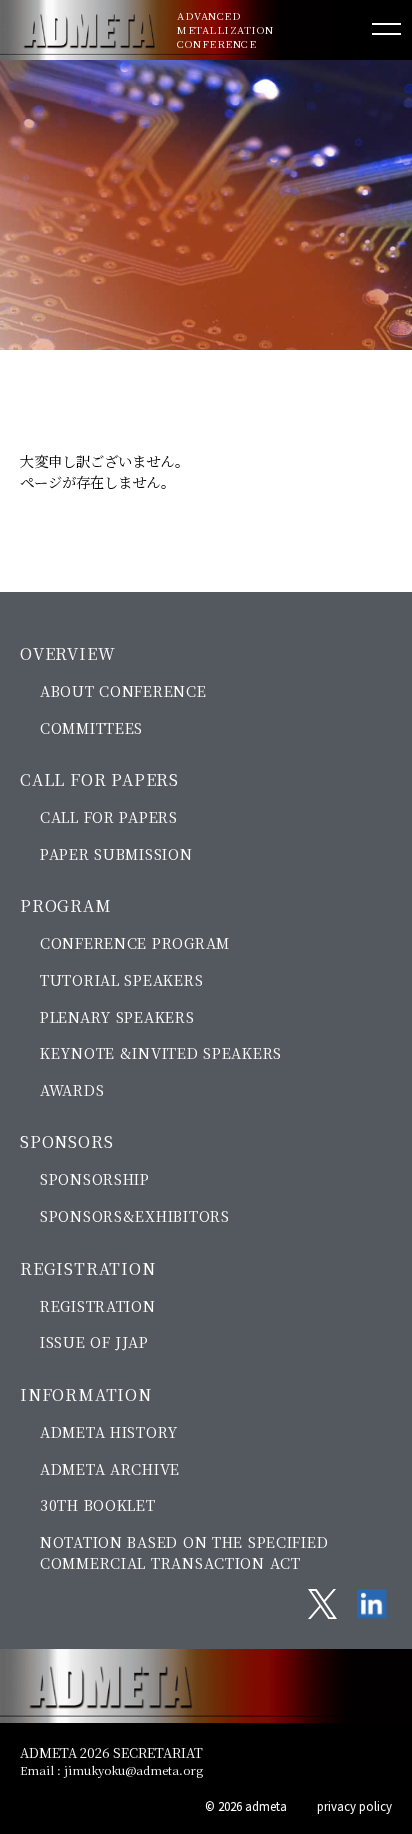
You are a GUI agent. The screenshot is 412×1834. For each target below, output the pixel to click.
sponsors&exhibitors (135, 1215)
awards (72, 1089)
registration (98, 1305)
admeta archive (110, 1468)
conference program (135, 942)
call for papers (109, 816)
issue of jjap (94, 1341)
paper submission (116, 853)
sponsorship (95, 1178)
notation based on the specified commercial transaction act (184, 1552)
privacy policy (354, 1806)
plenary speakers (117, 1016)
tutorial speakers (121, 979)
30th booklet (98, 1504)
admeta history (109, 1431)
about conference (123, 690)
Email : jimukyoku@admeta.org (111, 1770)
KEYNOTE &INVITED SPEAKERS (161, 1052)
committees (91, 727)
